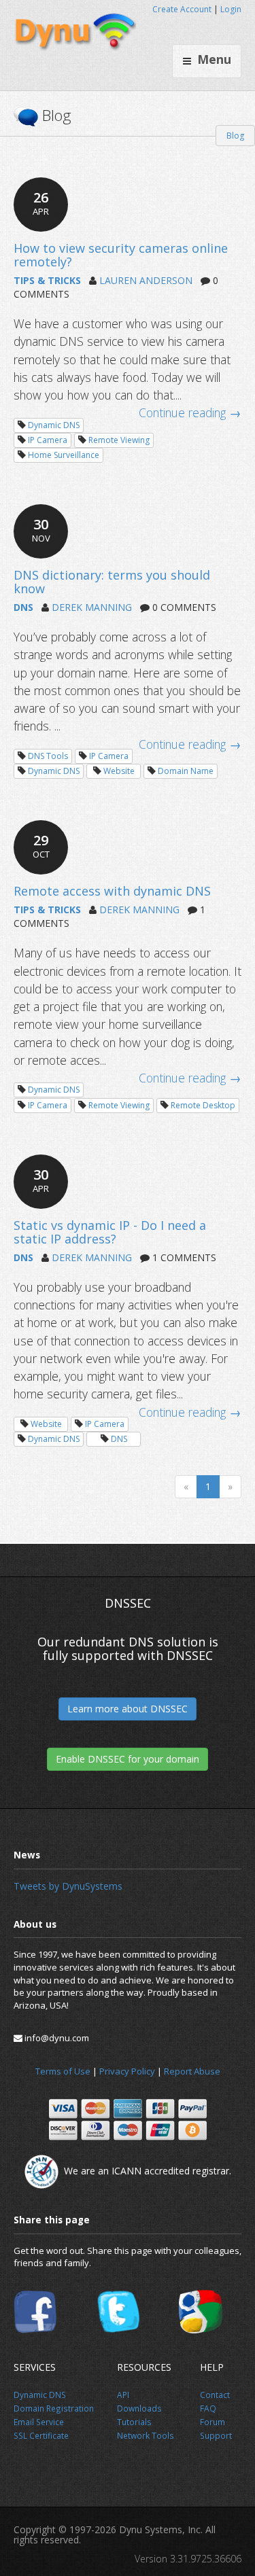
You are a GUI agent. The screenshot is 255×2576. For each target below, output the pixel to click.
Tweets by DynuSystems (68, 1886)
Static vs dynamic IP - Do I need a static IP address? (110, 1232)
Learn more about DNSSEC (128, 1709)
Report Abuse (192, 2071)
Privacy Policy (127, 2071)
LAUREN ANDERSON (146, 280)
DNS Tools (48, 756)
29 (41, 846)
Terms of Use (63, 2071)
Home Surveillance (64, 455)
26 (41, 203)
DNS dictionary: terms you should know (112, 582)
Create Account (182, 9)
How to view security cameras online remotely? (121, 255)
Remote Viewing (119, 440)
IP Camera (48, 440)
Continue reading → (190, 412)
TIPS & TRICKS (47, 280)
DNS (23, 607)
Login (231, 9)
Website (119, 771)
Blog (235, 136)
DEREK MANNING (92, 607)
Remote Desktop (203, 1105)
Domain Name (186, 771)
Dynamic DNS (54, 425)
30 (41, 530)
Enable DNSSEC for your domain (128, 1759)
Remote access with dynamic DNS (112, 891)
